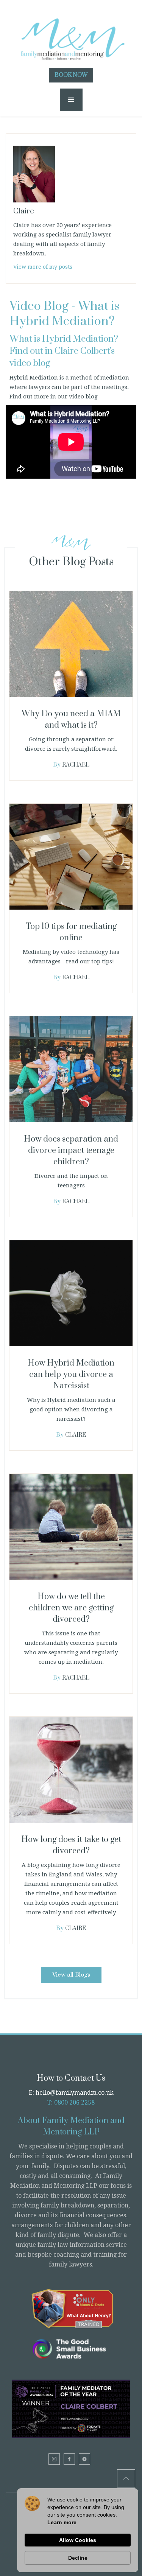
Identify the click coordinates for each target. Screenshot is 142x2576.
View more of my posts (43, 267)
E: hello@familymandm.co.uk (71, 2093)
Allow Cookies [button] (78, 2540)
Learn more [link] (62, 2522)
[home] (71, 36)
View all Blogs (71, 1975)
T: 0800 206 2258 (71, 2102)
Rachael (76, 765)
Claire (76, 1435)
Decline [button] (78, 2558)
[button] (71, 100)
